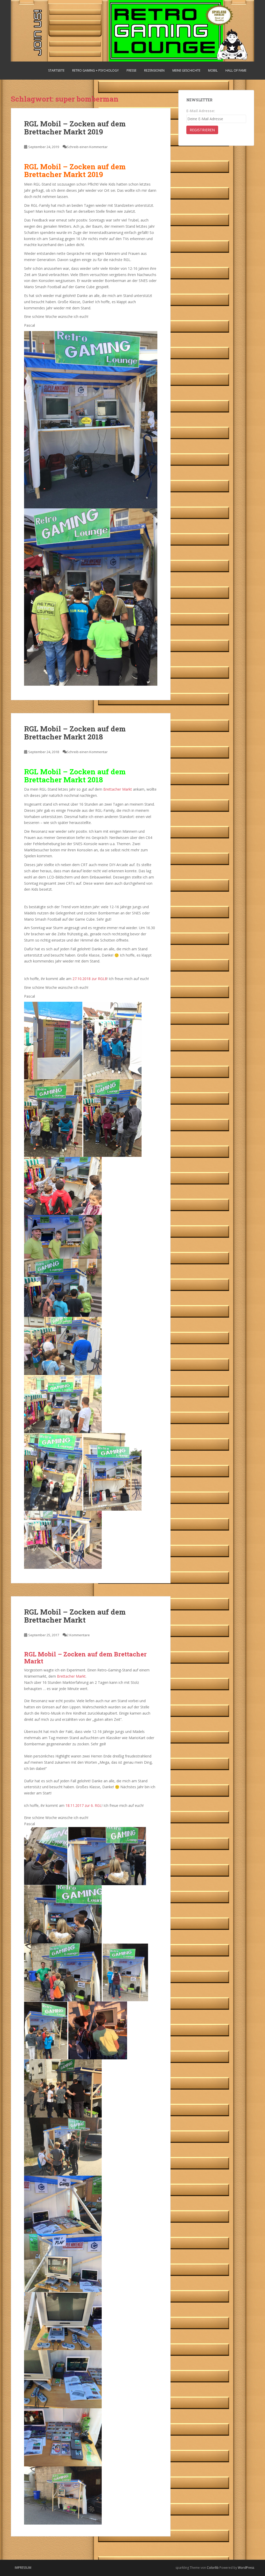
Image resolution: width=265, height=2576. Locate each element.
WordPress (246, 2568)
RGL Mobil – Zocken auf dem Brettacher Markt (75, 1616)
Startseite (56, 70)
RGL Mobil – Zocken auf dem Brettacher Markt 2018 (75, 733)
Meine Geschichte (186, 70)
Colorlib (213, 2568)
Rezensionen (154, 70)
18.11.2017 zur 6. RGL (84, 1805)
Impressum (23, 2568)
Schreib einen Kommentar (87, 147)
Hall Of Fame (236, 70)
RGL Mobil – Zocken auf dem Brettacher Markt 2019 (75, 128)
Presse (131, 70)
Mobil (213, 70)
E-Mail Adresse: (201, 111)
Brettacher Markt (118, 789)
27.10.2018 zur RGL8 (90, 979)
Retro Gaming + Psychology (95, 70)
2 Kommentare (78, 1635)
